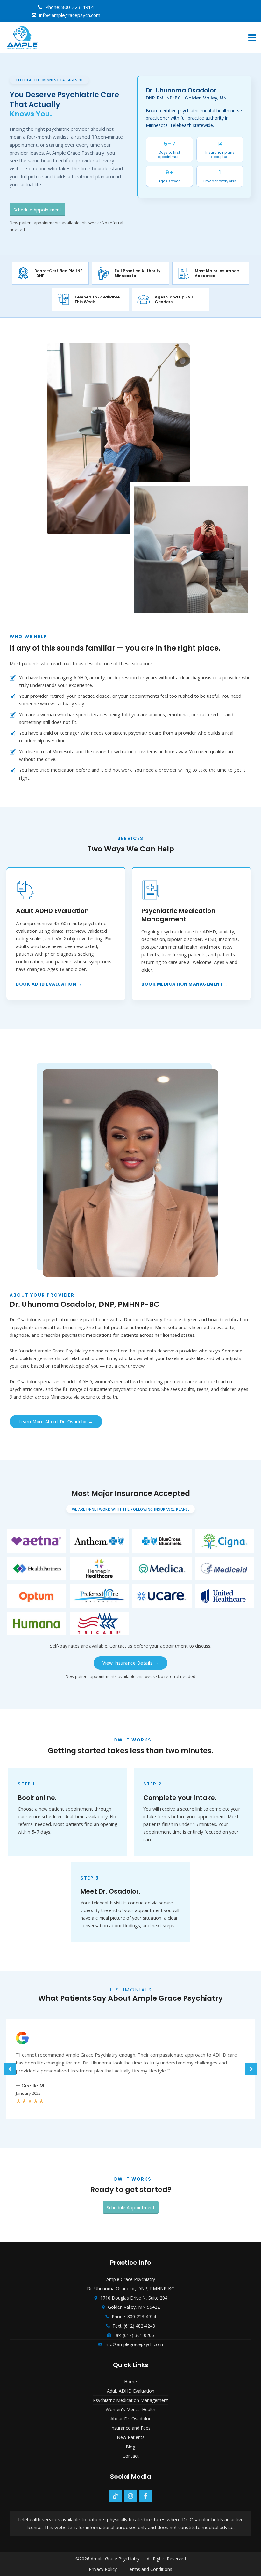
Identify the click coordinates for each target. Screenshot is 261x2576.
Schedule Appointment (37, 210)
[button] (252, 38)
